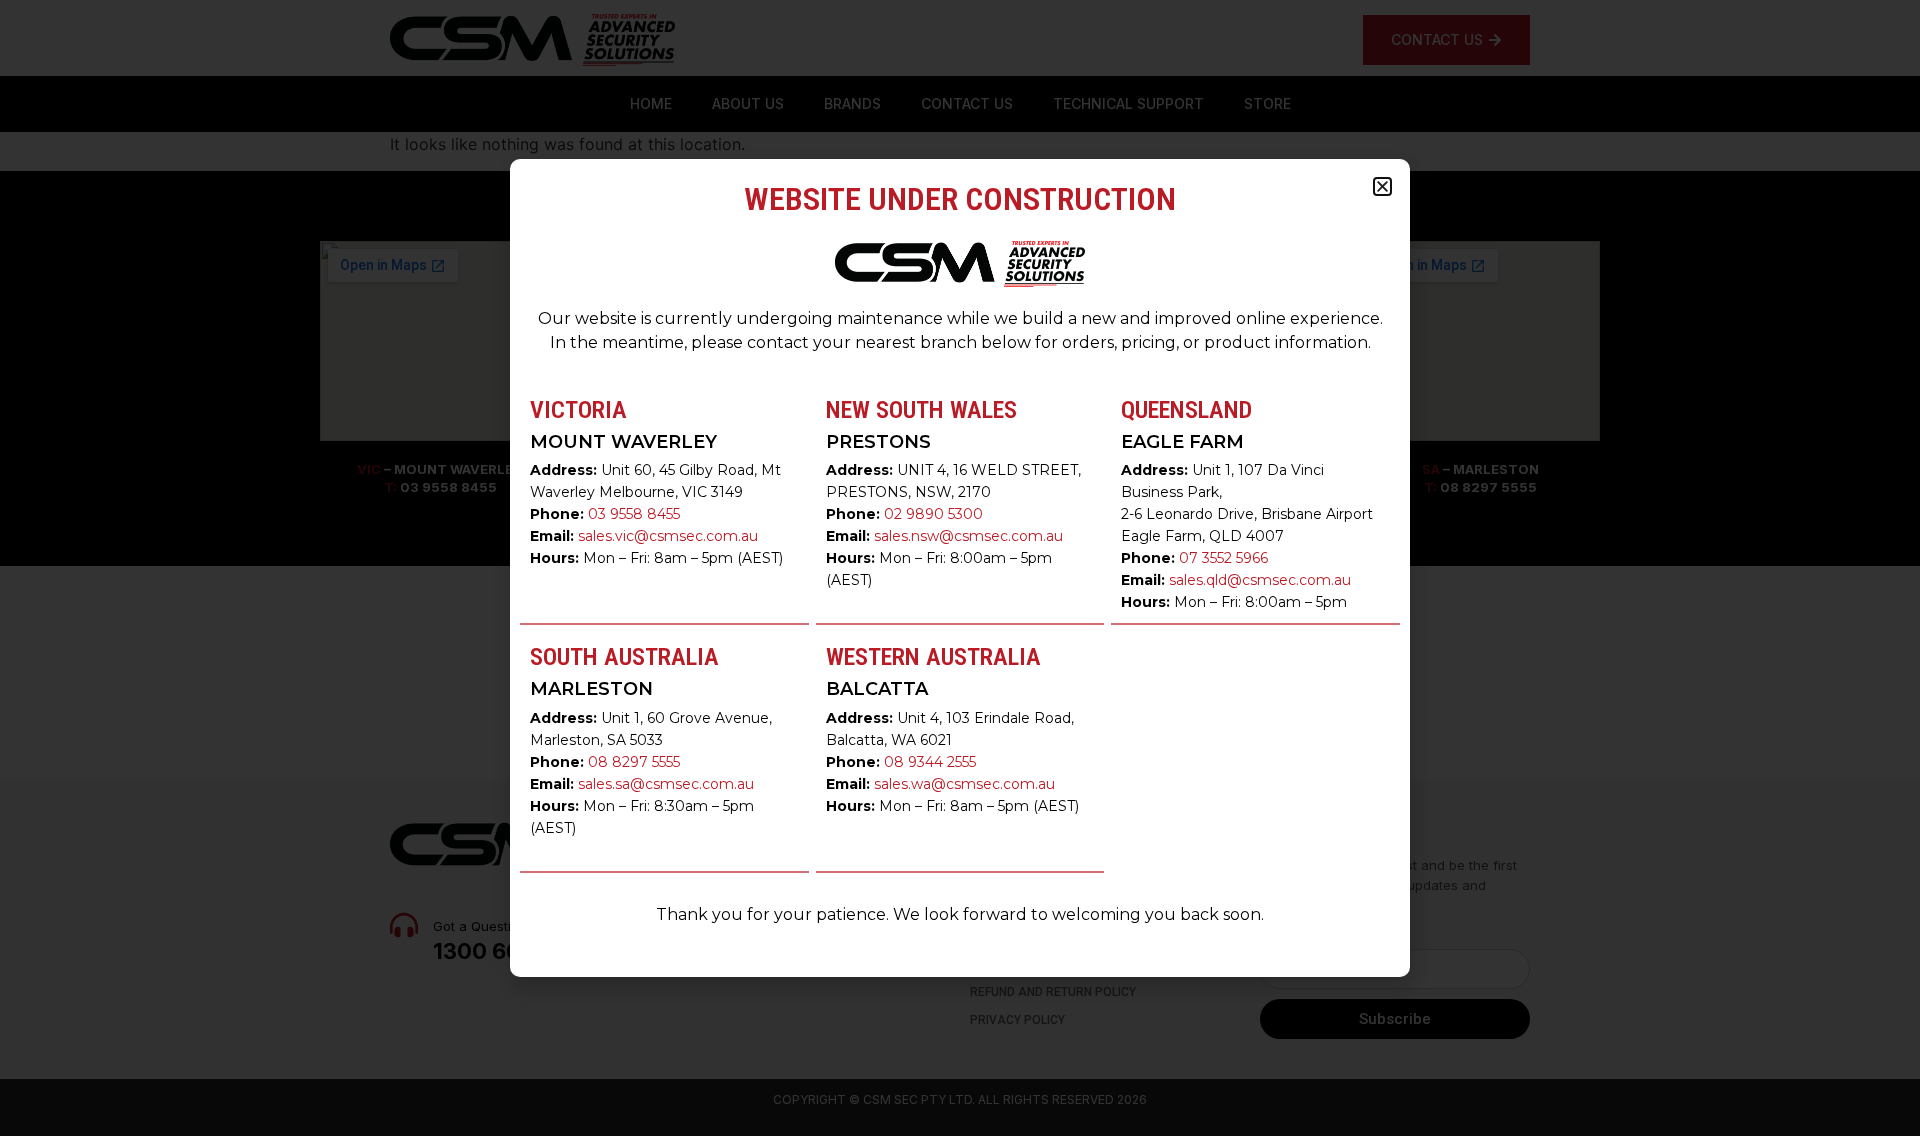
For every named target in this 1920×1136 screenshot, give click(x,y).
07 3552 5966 (1223, 558)
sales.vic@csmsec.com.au (668, 536)
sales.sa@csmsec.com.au (666, 784)
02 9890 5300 (933, 514)
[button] (1382, 186)
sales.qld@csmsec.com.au (1260, 580)
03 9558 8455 (634, 514)
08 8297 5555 (634, 762)
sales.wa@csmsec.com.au (964, 784)
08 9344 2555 (930, 762)
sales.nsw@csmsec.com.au (968, 536)
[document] (960, 568)
